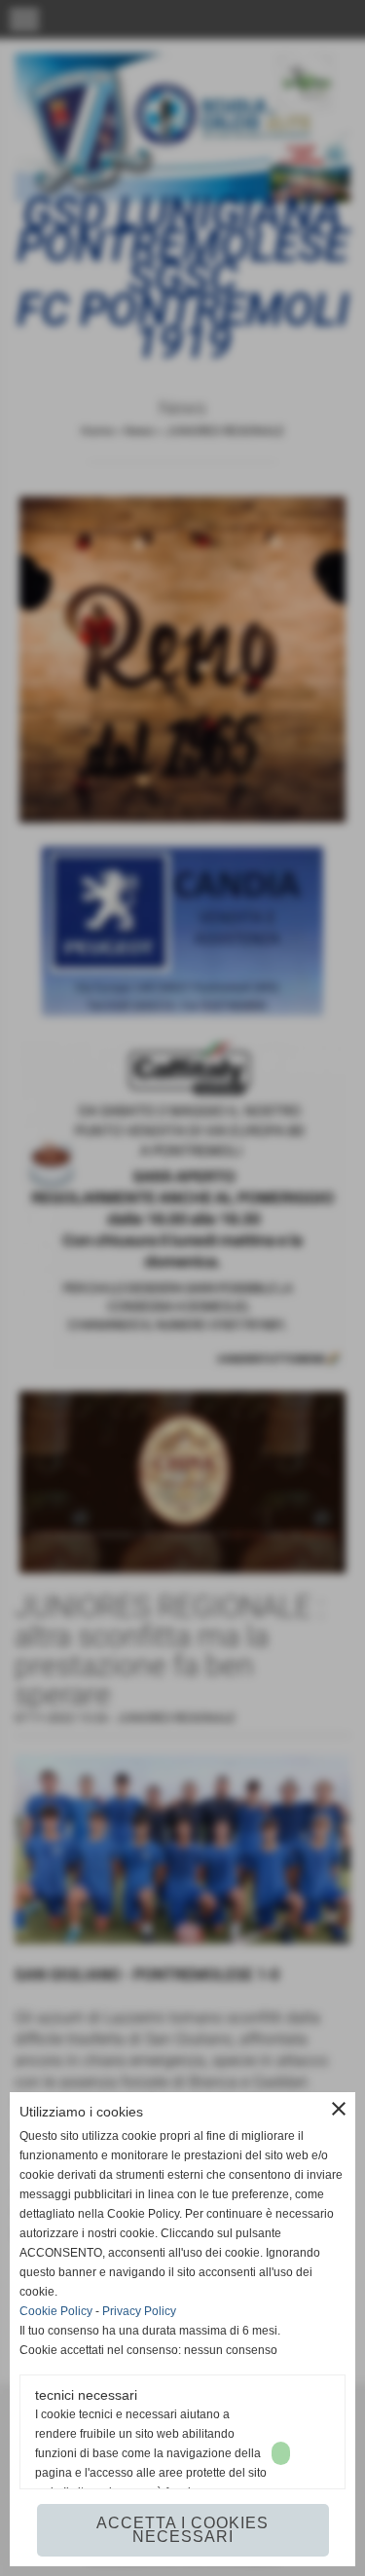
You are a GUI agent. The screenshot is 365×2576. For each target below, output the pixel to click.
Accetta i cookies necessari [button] (182, 2530)
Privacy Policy (139, 2311)
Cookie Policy (56, 2311)
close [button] (339, 2109)
